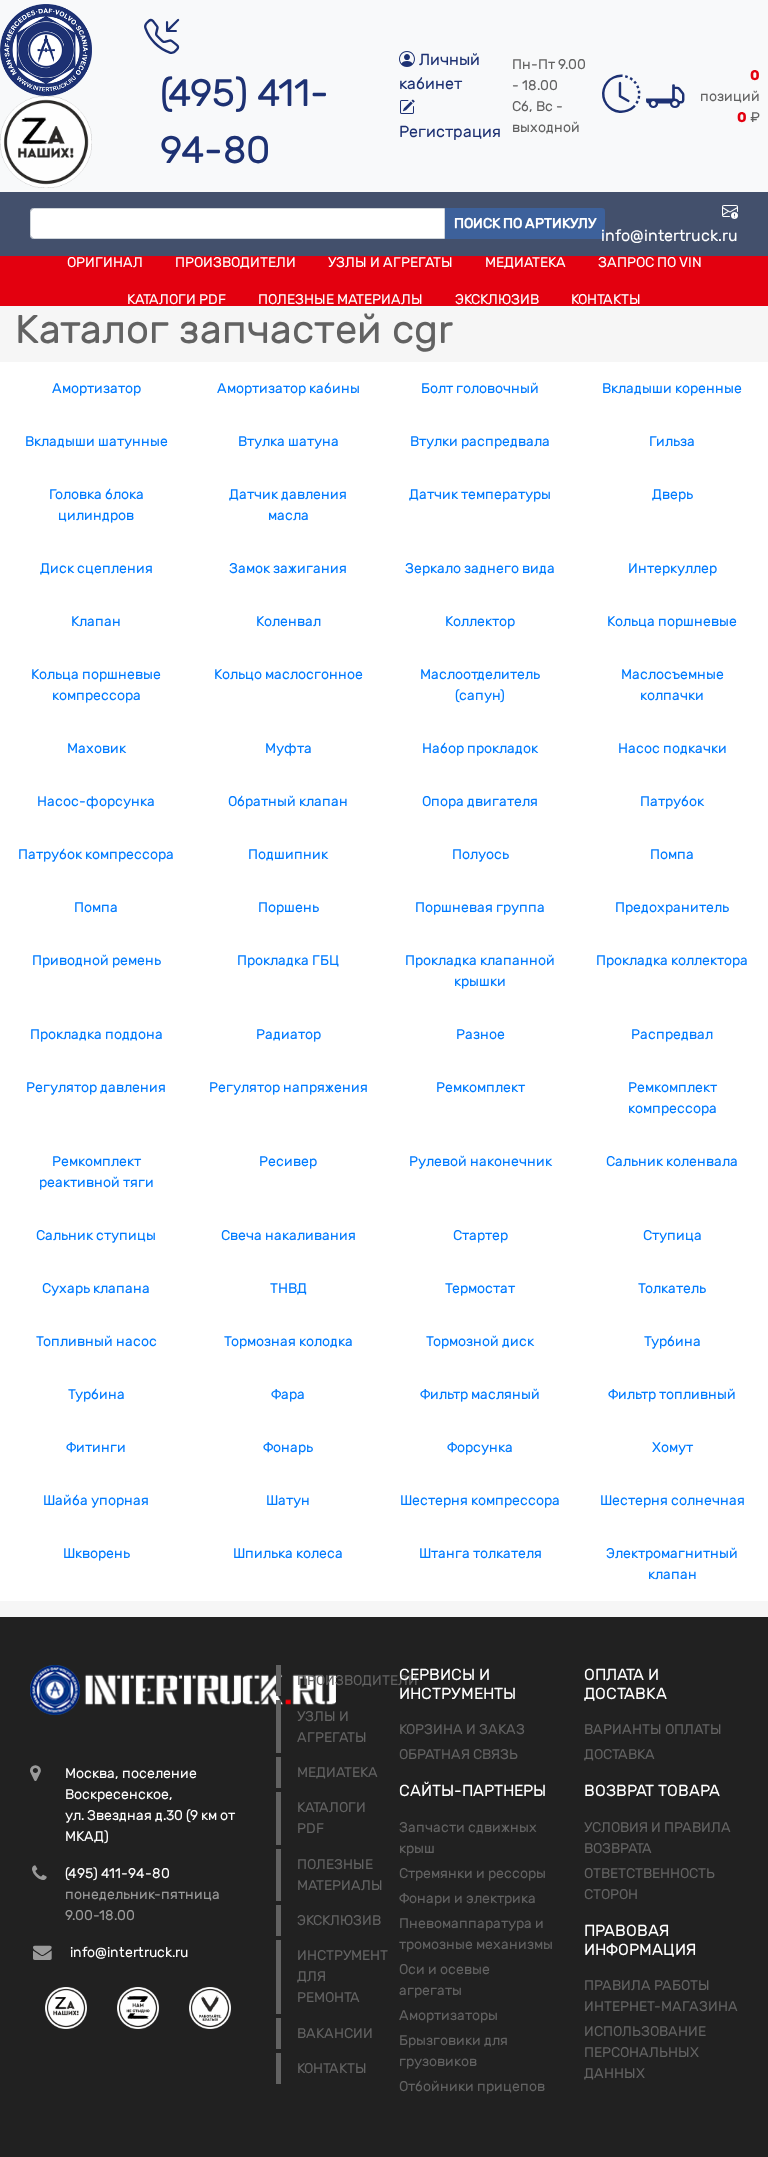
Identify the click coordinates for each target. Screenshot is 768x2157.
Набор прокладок (480, 748)
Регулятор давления (96, 1087)
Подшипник (288, 854)
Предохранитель (672, 907)
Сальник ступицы (96, 1235)
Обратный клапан (288, 801)
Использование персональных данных (645, 2052)
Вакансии (335, 2033)
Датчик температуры (480, 494)
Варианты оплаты (653, 1729)
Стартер (480, 1235)
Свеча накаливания (288, 1235)
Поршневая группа (480, 907)
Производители (235, 262)
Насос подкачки (672, 748)
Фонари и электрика (467, 1898)
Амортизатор (96, 388)
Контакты (606, 299)
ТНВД (288, 1288)
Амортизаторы (448, 2015)
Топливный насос (96, 1341)
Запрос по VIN (650, 262)
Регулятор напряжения (288, 1087)
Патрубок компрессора (96, 854)
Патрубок (672, 801)
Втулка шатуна (288, 441)
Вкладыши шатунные (96, 441)
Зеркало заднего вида (480, 568)
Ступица (672, 1235)
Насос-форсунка (96, 801)
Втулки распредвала (480, 441)
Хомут (672, 1447)
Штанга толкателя (480, 1553)
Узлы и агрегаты (390, 262)
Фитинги (96, 1447)
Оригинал (105, 262)
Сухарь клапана (96, 1288)
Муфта (288, 748)
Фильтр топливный (672, 1394)
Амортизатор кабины (288, 388)
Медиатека (525, 262)
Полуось (480, 854)
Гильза (672, 441)
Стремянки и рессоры (472, 1873)
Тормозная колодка (288, 1341)
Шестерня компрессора (480, 1500)
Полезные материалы (340, 299)
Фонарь (288, 1447)
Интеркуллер (672, 568)
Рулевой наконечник (480, 1161)
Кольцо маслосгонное (288, 674)
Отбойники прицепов (472, 2086)
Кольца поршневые (672, 621)
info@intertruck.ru (669, 235)
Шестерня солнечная (672, 1500)
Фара (288, 1394)
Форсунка (480, 1447)
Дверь (672, 494)
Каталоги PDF (176, 299)
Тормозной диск (480, 1341)
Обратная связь (458, 1754)
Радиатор (288, 1034)
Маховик (96, 748)
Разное (480, 1034)
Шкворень (96, 1553)
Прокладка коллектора (672, 960)
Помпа (672, 854)
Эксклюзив (497, 299)
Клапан (96, 621)
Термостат (480, 1288)
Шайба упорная (96, 1500)
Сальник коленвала (672, 1161)
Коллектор (480, 621)
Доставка (619, 1754)
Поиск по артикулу (525, 223)
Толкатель (672, 1288)
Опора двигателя (480, 801)
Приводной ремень (96, 960)
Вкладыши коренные (672, 388)
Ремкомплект (480, 1087)
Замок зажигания (288, 568)
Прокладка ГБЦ (288, 960)
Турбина (672, 1341)
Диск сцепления (96, 568)
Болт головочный (480, 388)
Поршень (288, 907)
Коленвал (288, 621)
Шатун (288, 1500)
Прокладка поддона (96, 1034)
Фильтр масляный (480, 1394)
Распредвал (672, 1034)
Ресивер (288, 1161)
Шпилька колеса (288, 1553)
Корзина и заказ (462, 1729)
